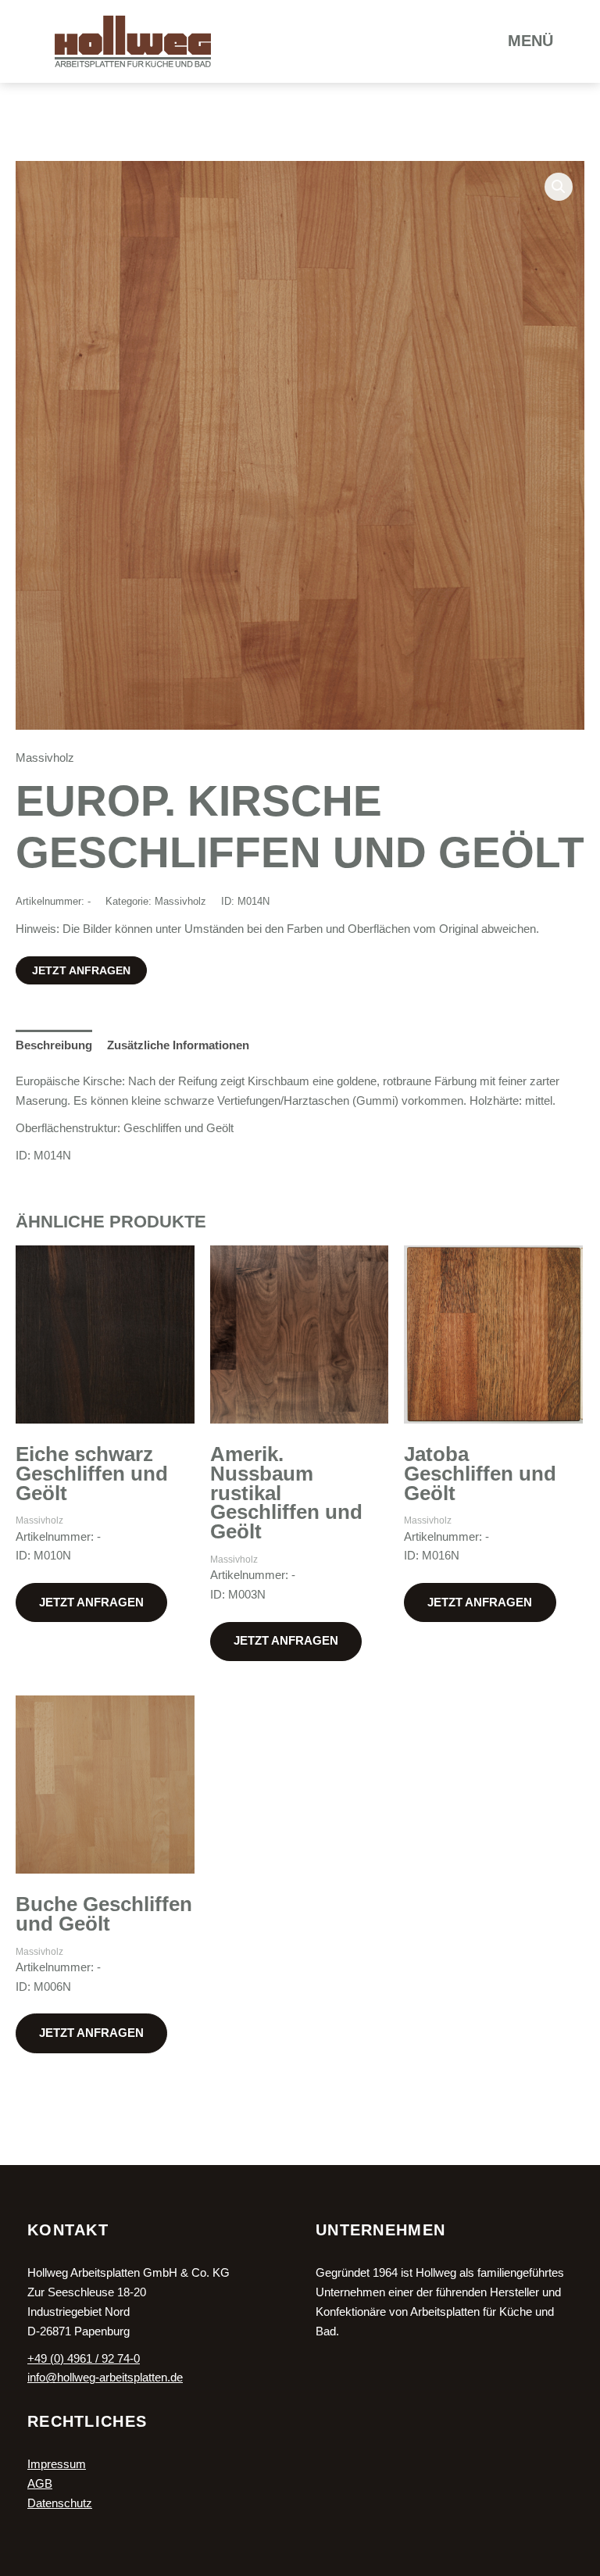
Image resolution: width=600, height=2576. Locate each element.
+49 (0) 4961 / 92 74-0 (84, 2359)
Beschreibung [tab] (54, 1045)
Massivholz (45, 758)
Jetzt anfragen (81, 970)
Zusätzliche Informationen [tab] (178, 1045)
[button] (559, 187)
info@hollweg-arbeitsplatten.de (105, 2378)
